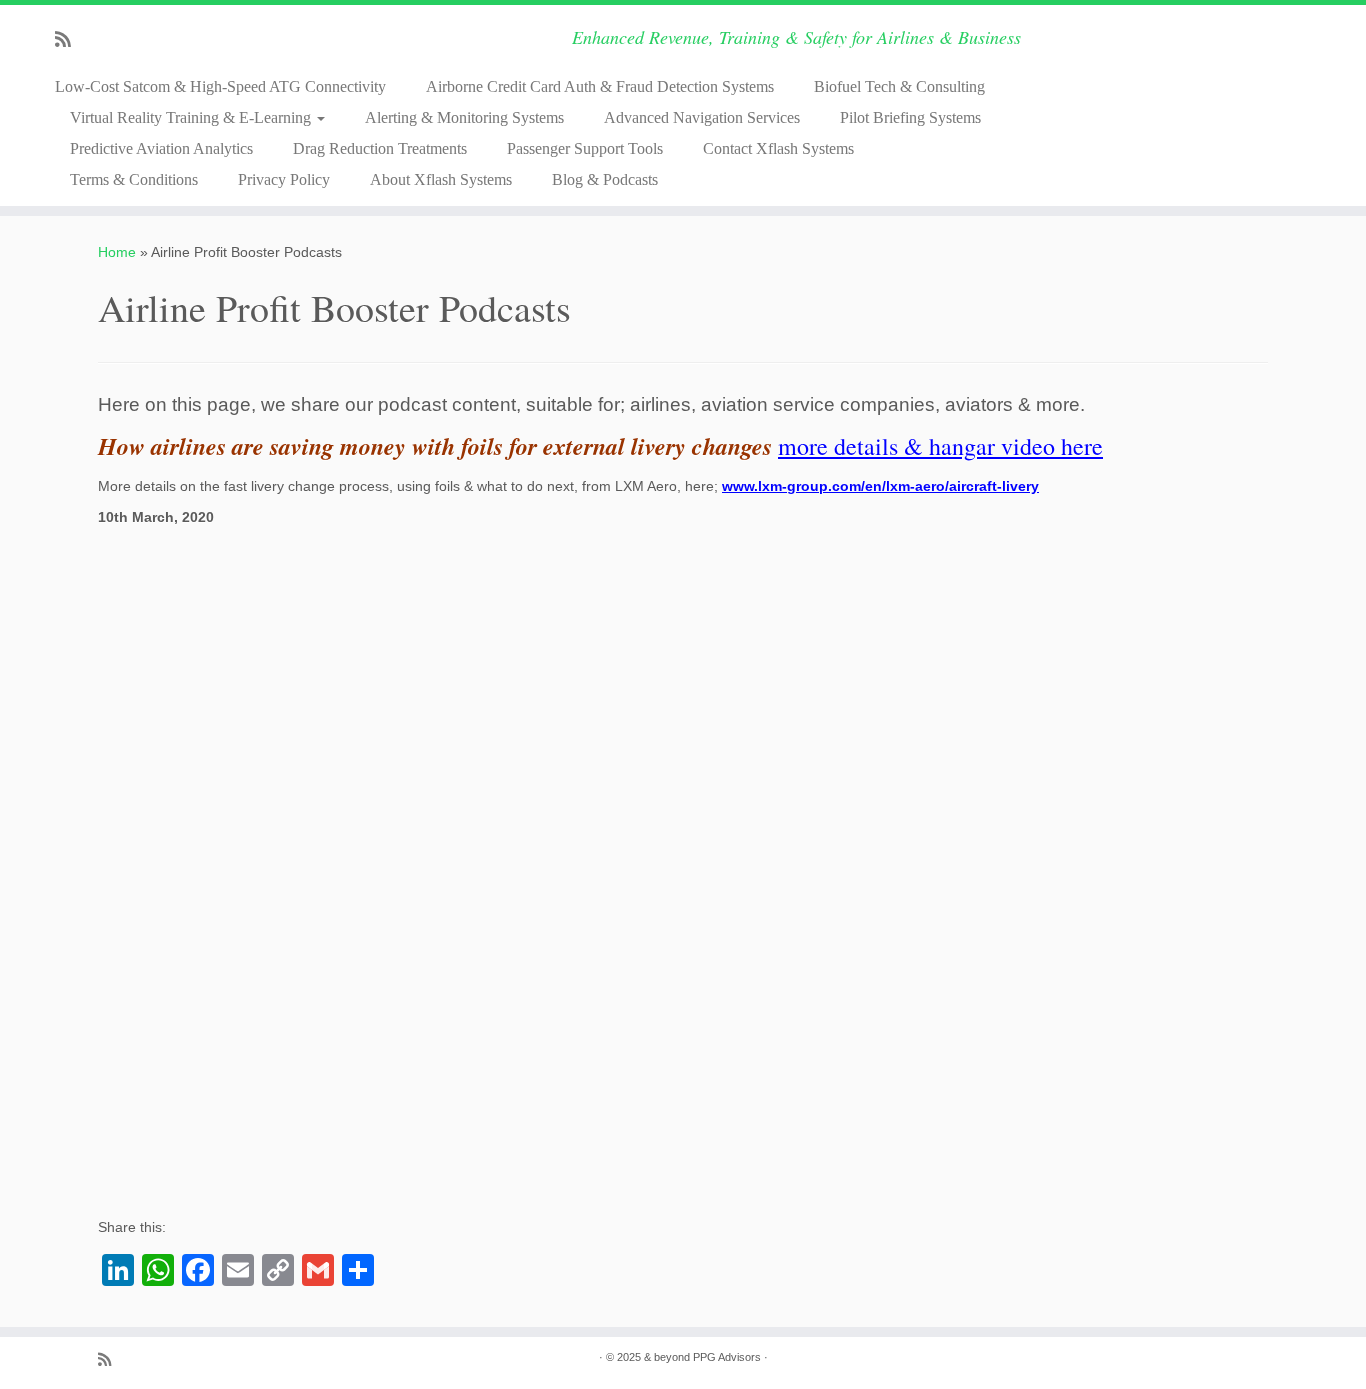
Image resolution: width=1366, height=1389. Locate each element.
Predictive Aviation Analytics (161, 148)
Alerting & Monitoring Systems (464, 117)
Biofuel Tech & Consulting (899, 86)
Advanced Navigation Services (702, 117)
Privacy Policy (284, 179)
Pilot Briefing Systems (910, 117)
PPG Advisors (727, 1357)
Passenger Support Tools (585, 148)
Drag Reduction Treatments (380, 148)
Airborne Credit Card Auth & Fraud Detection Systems (600, 86)
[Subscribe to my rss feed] (69, 40)
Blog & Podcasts (605, 179)
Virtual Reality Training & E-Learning (192, 117)
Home (117, 252)
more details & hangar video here (940, 446)
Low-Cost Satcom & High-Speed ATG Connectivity (220, 86)
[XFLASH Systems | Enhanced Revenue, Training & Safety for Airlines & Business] (1208, 65)
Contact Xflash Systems (778, 148)
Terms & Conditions (134, 179)
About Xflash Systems (441, 179)
